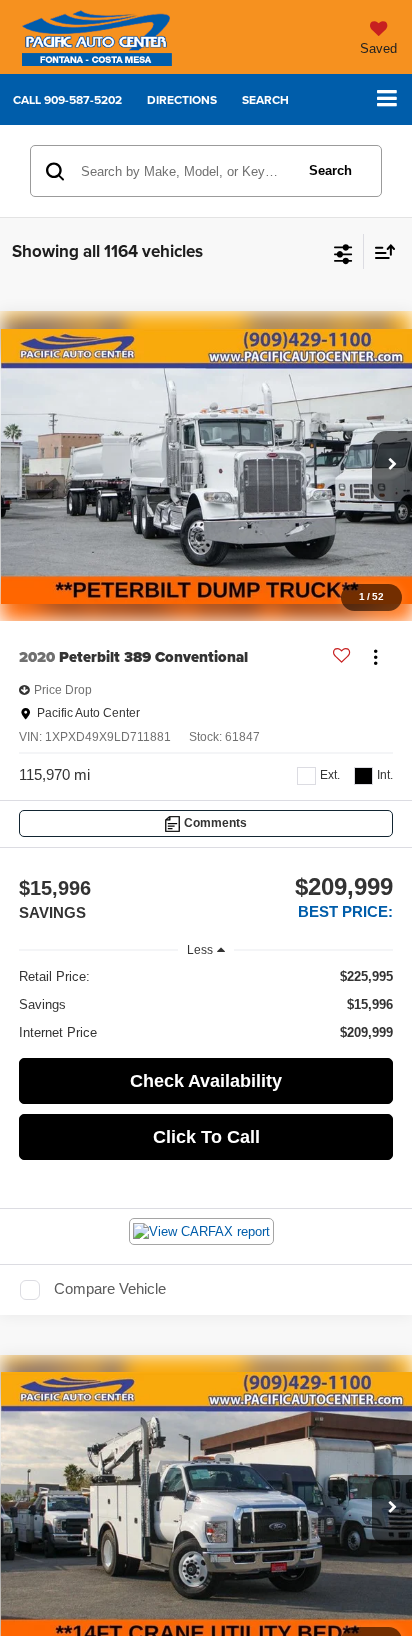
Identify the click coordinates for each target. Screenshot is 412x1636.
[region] (206, 1005)
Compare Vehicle (110, 1289)
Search (330, 170)
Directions (182, 99)
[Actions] (375, 657)
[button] (67, 99)
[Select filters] (343, 252)
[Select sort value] (380, 251)
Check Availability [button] (206, 1081)
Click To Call (206, 1137)
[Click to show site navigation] (387, 99)
